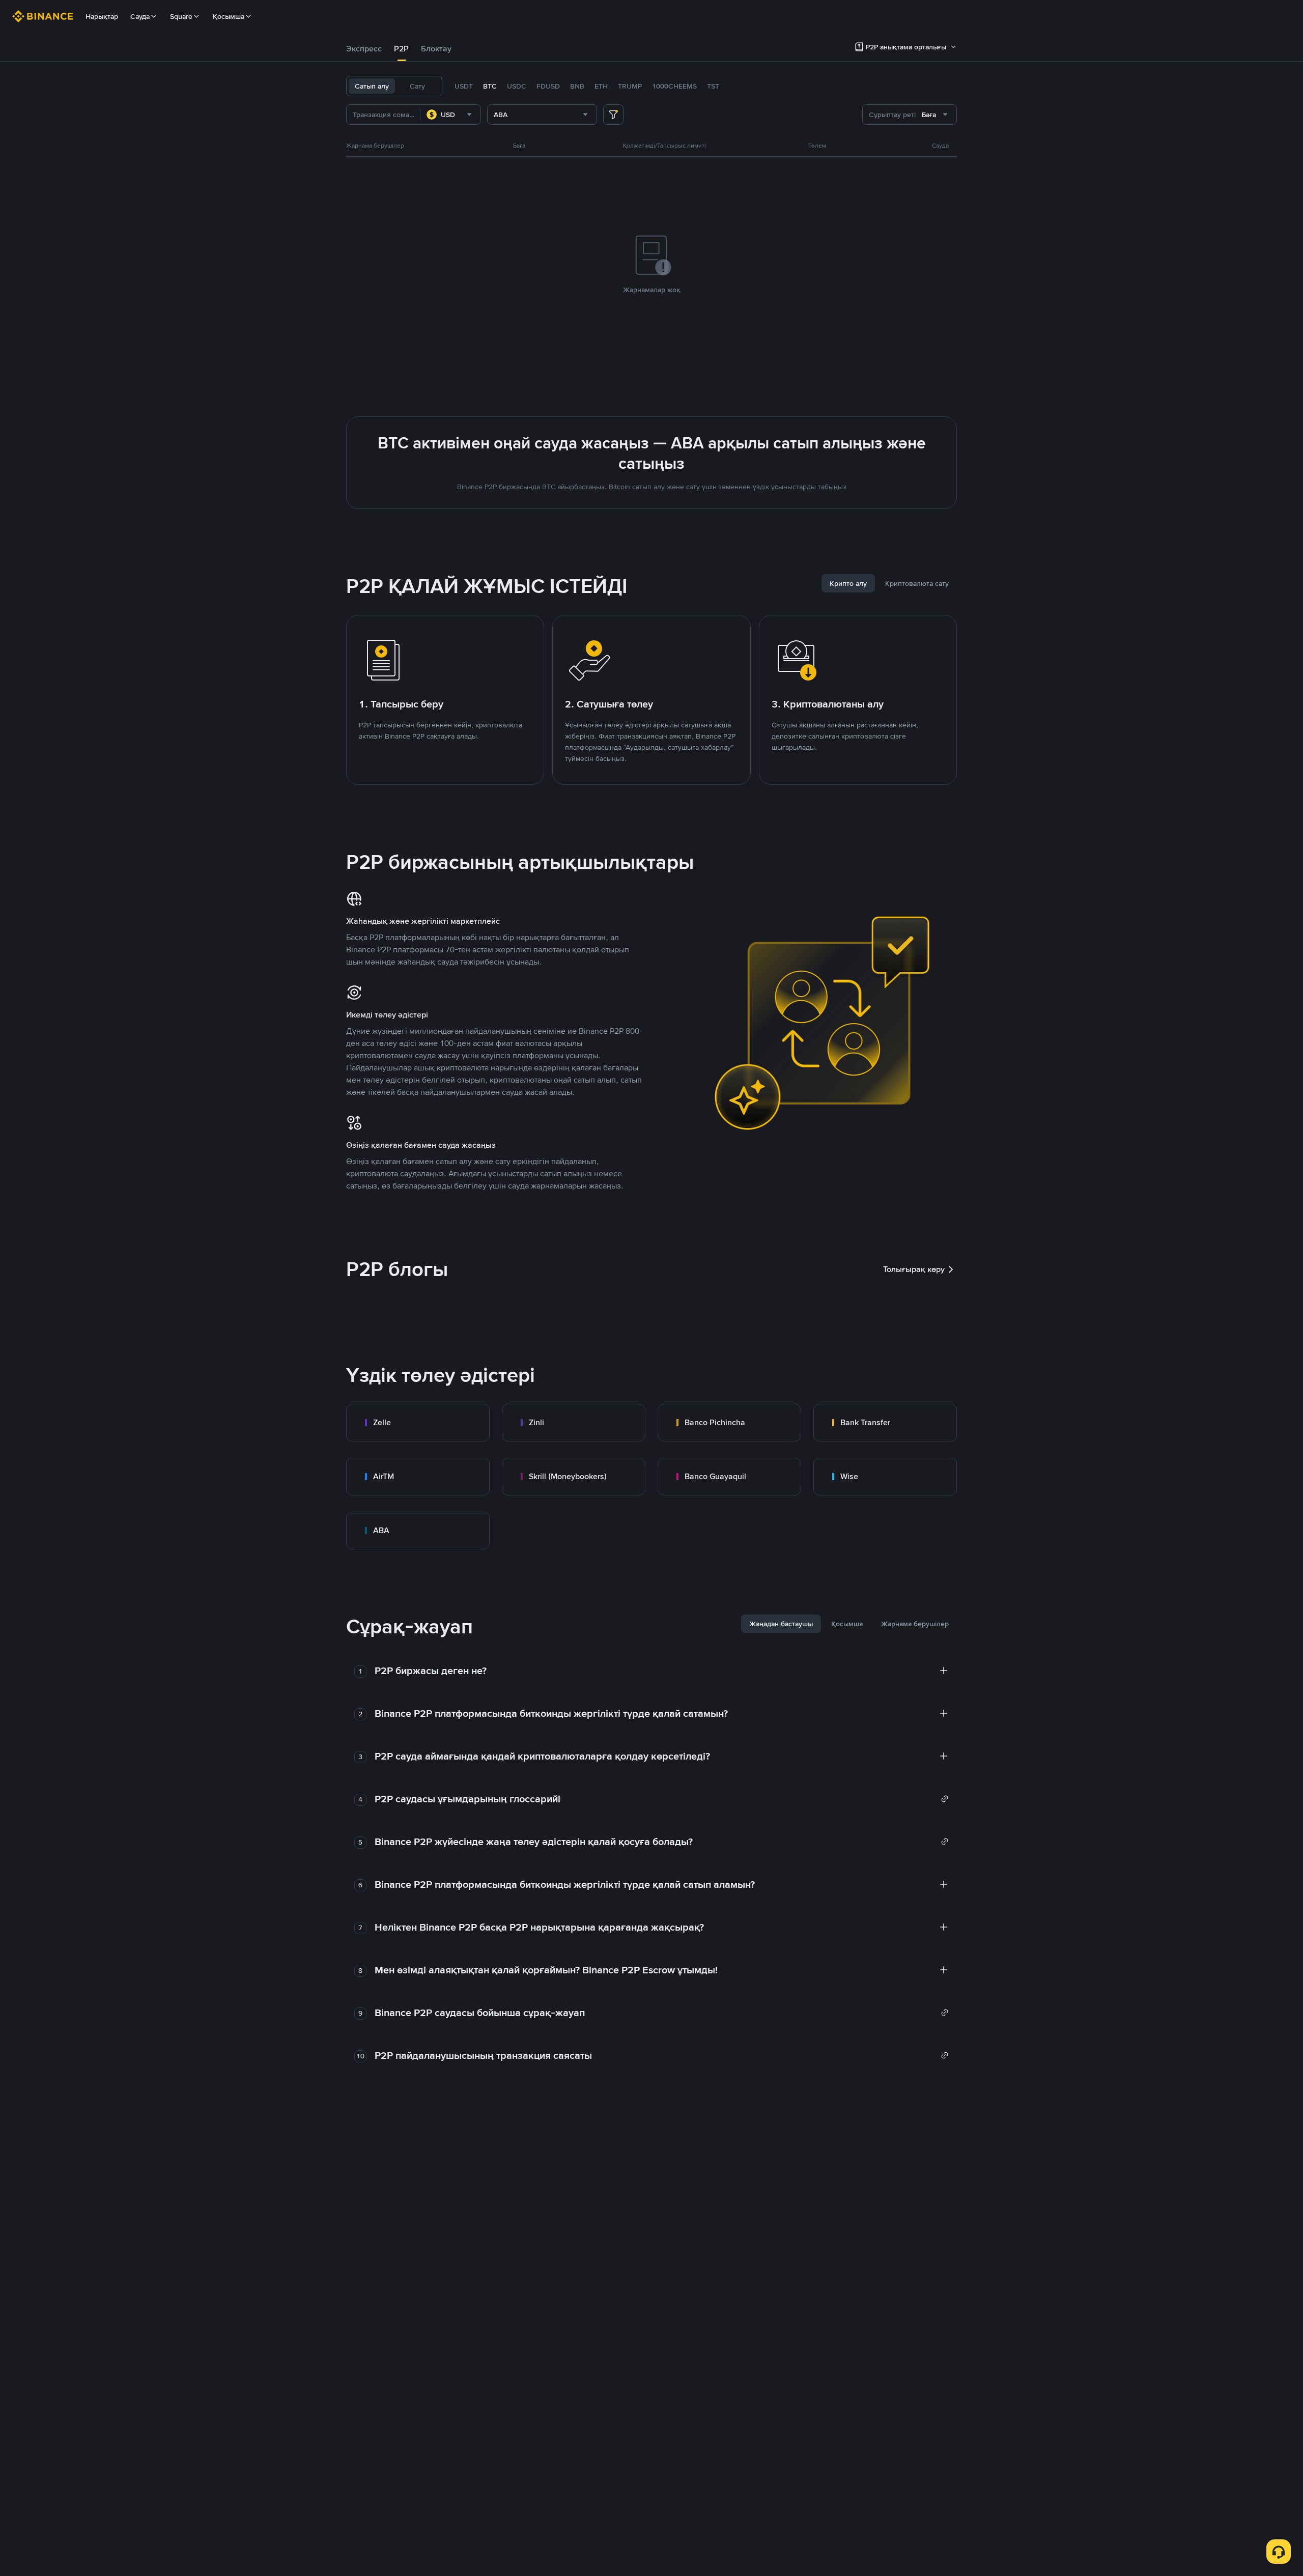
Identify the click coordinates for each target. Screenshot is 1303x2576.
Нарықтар (102, 16)
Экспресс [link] (364, 49)
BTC (490, 86)
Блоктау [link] (436, 49)
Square (181, 16)
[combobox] (450, 115)
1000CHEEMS (674, 86)
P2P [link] (401, 49)
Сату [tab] (417, 86)
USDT (464, 86)
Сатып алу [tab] (372, 86)
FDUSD (548, 86)
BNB (577, 86)
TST (713, 86)
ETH (601, 86)
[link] (418, 1423)
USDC (517, 86)
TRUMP (630, 86)
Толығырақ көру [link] (914, 1269)
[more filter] (613, 115)
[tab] (364, 49)
